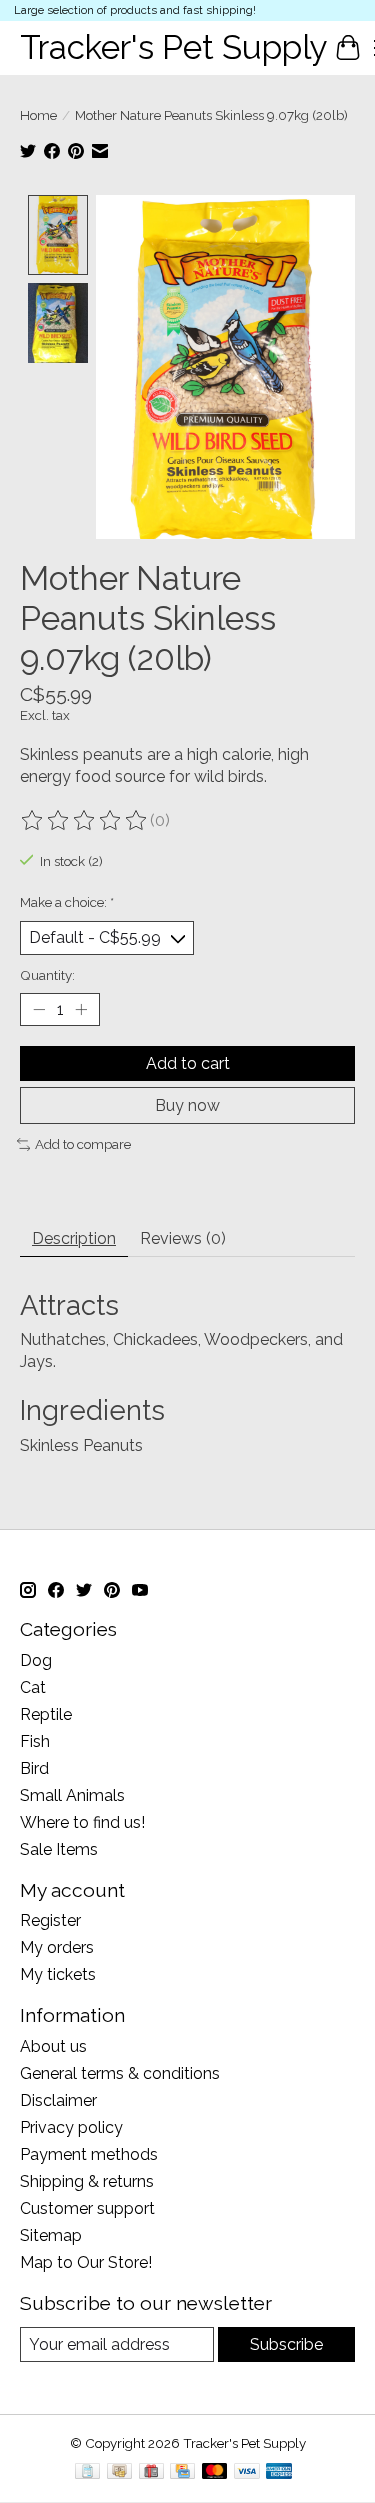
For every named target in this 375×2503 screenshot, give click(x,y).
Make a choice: (67, 902)
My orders (57, 1947)
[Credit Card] (182, 2472)
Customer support (87, 2208)
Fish (35, 1741)
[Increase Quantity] (81, 1009)
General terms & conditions (120, 2073)
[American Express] (279, 2472)
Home (38, 115)
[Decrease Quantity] (39, 1009)
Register (50, 1920)
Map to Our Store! (86, 2262)
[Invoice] (87, 2472)
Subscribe (286, 2344)
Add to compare (83, 1144)
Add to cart (188, 1063)
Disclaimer (58, 2100)
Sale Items (59, 1849)
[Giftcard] (151, 2472)
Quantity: (47, 975)
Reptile (46, 1714)
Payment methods (89, 2154)
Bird (34, 1768)
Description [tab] (74, 1238)
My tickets (58, 1974)
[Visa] (247, 2472)
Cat (33, 1687)
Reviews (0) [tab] (183, 1238)
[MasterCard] (215, 2472)
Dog (36, 1660)
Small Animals (72, 1795)
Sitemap (51, 2235)
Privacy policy (71, 2127)
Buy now (187, 1105)
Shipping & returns (87, 2181)
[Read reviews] (85, 821)
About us (53, 2046)
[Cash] (119, 2472)
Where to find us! (82, 1822)
